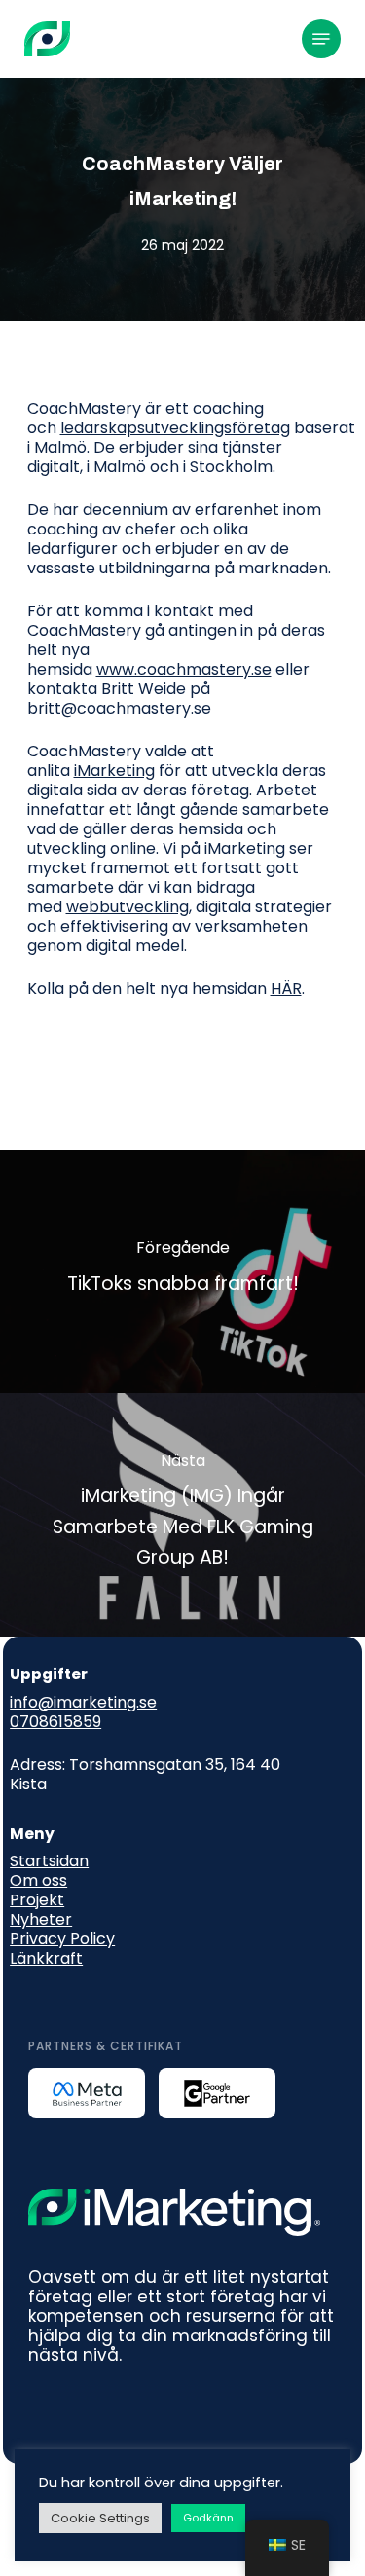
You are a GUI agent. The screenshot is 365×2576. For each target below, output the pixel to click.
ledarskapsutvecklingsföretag (175, 428)
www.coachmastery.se (184, 669)
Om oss (38, 1880)
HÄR (286, 989)
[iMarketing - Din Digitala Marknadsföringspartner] (47, 39)
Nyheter (41, 1919)
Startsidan (49, 1861)
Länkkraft (46, 1958)
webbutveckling (128, 907)
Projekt (37, 1900)
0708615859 (55, 1722)
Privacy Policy (62, 1939)
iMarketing (114, 771)
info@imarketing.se (83, 1702)
